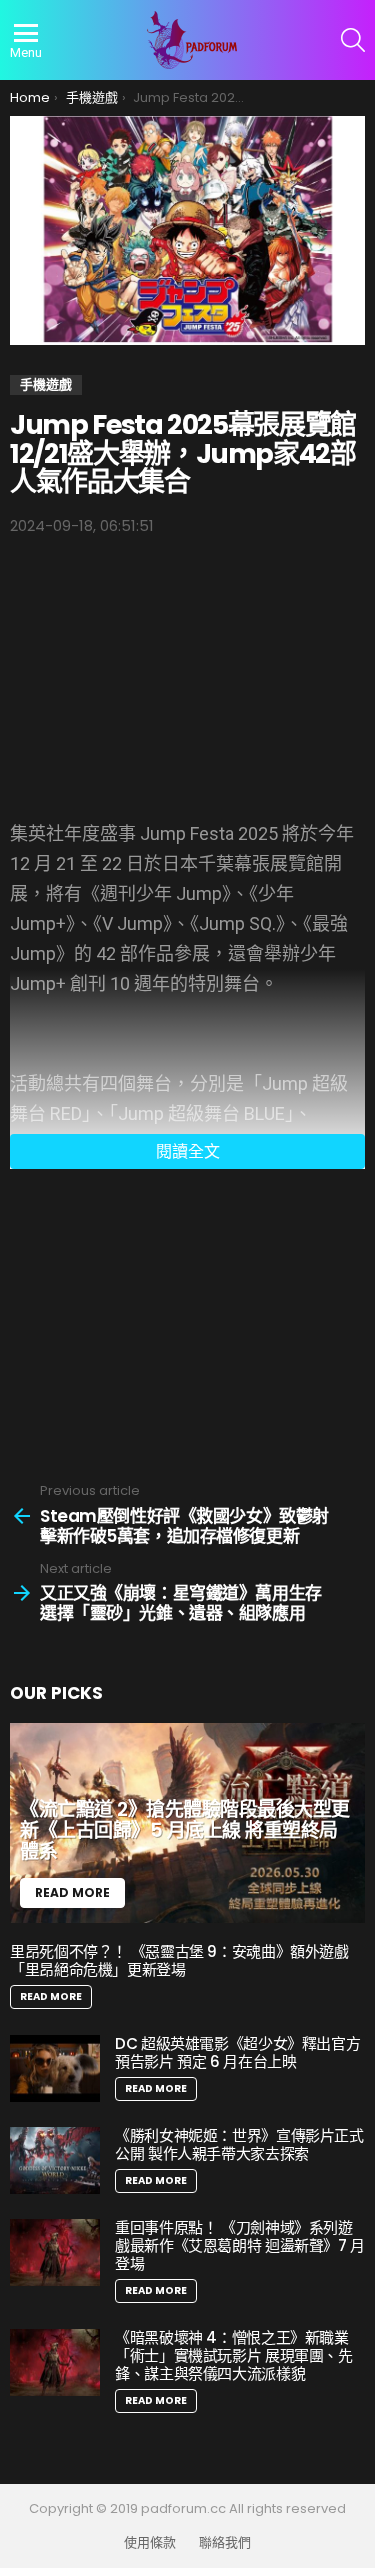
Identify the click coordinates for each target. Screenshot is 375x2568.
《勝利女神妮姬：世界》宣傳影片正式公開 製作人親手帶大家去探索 (239, 2144)
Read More (51, 1996)
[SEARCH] (353, 40)
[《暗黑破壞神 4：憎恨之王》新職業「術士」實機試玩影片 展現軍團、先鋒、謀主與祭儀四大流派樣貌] (55, 2362)
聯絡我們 (225, 2543)
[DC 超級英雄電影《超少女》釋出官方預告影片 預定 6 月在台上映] (55, 2068)
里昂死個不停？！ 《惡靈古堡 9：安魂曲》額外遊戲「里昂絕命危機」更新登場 (179, 1960)
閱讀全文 (188, 1151)
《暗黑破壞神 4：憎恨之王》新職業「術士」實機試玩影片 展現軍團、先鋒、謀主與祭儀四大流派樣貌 (234, 2355)
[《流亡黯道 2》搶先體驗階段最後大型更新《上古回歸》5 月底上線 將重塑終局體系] (187, 1823)
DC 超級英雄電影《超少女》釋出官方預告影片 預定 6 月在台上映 (237, 2052)
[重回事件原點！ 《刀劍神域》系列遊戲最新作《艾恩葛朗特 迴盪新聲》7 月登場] (55, 2252)
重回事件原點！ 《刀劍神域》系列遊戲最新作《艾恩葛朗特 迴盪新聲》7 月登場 (240, 2245)
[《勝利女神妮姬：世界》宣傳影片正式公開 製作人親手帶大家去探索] (55, 2160)
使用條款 (150, 2543)
